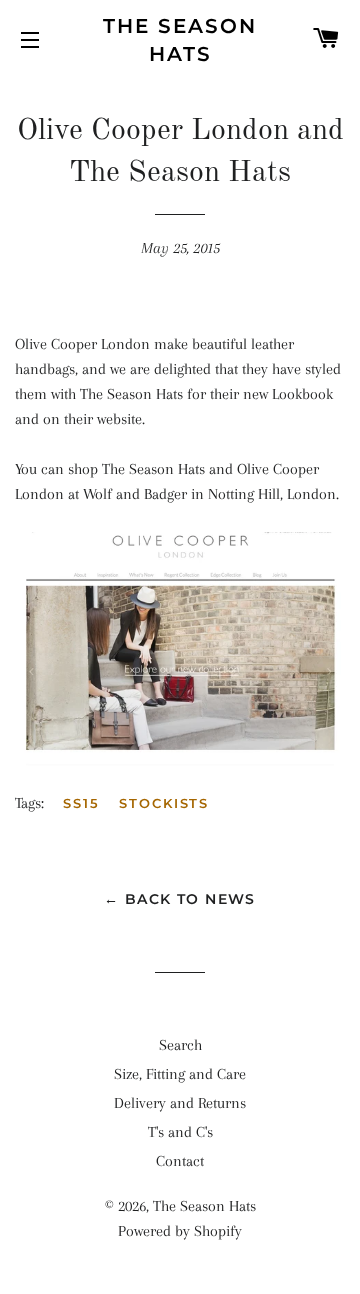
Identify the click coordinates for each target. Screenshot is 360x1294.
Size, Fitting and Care (180, 1074)
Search (180, 1045)
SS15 (81, 803)
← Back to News (180, 899)
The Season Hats (180, 40)
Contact (180, 1161)
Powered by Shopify (180, 1231)
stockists (164, 803)
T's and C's (180, 1132)
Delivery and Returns (180, 1103)
